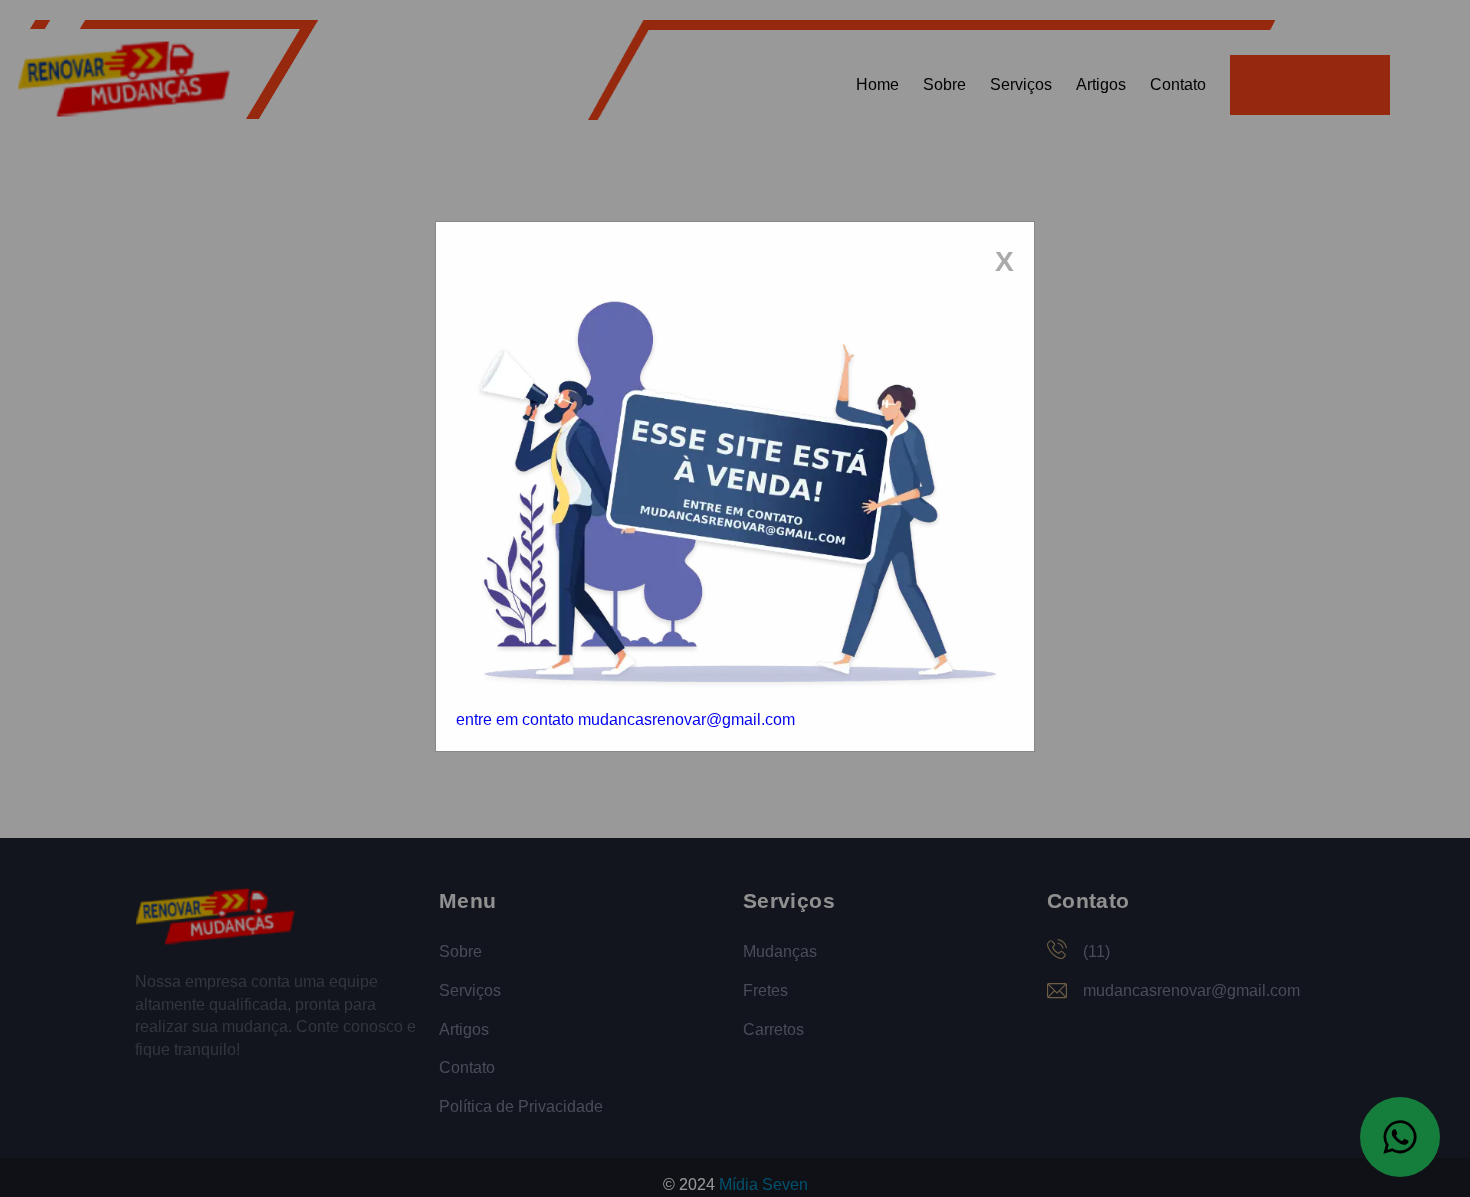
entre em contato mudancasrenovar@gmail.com (625, 719)
